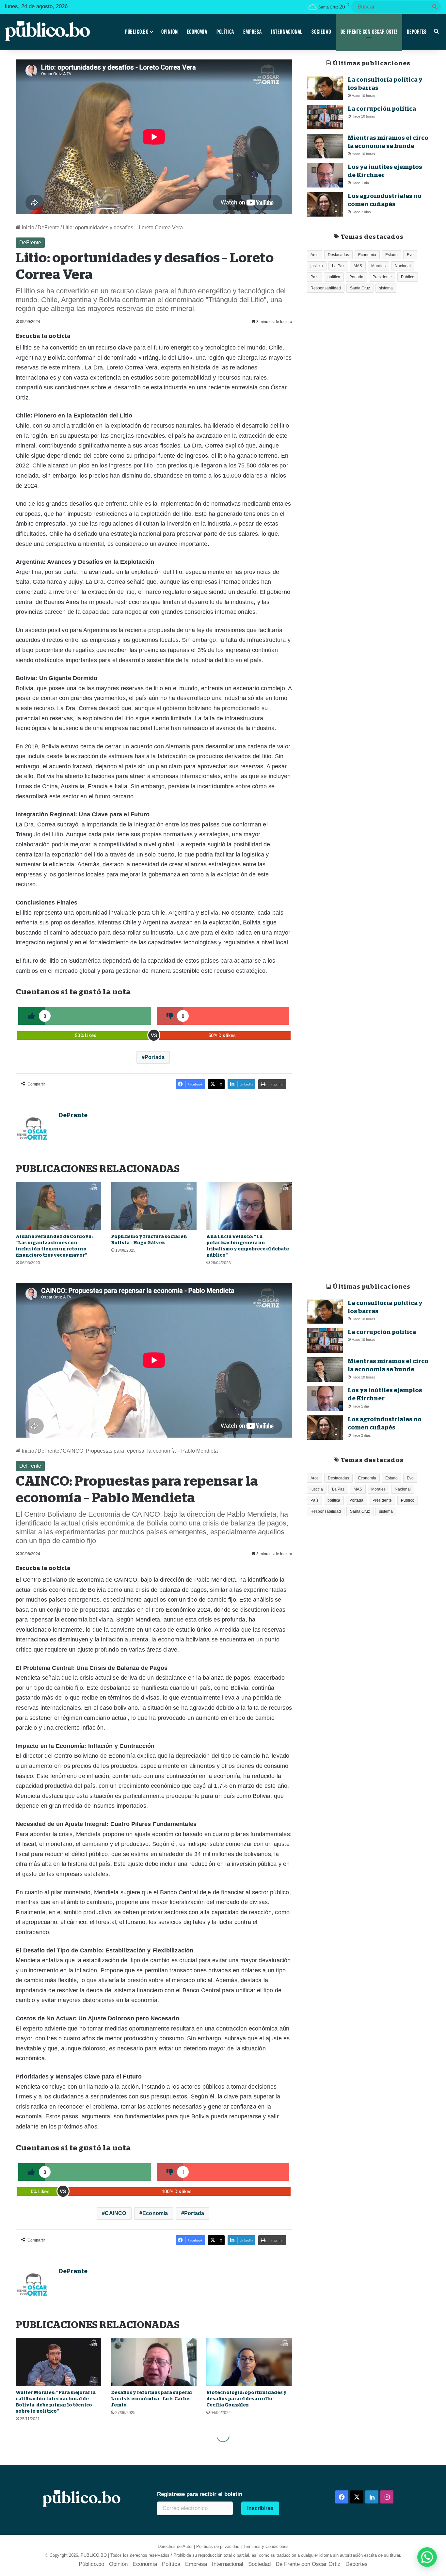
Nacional (403, 266)
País (314, 277)
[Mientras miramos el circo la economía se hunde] (325, 146)
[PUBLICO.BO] (47, 32)
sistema (386, 288)
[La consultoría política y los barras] (325, 88)
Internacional (287, 32)
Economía (197, 32)
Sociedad (321, 32)
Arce (315, 255)
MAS (358, 266)
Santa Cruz (360, 288)
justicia (317, 266)
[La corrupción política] (325, 117)
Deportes (417, 32)
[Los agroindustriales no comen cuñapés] (325, 204)
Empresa (253, 32)
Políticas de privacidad (218, 2546)
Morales (378, 266)
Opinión (170, 32)
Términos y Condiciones (266, 2546)
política (334, 277)
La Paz (338, 266)
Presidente (382, 277)
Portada (155, 1057)
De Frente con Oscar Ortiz (369, 32)
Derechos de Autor (175, 2546)
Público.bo (137, 32)
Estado (391, 255)
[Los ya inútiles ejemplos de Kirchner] (325, 175)
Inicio (27, 228)
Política (225, 32)
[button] (427, 2557)
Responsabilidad (326, 288)
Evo (410, 255)
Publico (408, 277)
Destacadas (338, 255)
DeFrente (48, 228)
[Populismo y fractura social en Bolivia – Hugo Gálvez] (154, 1206)
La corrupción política (382, 109)
